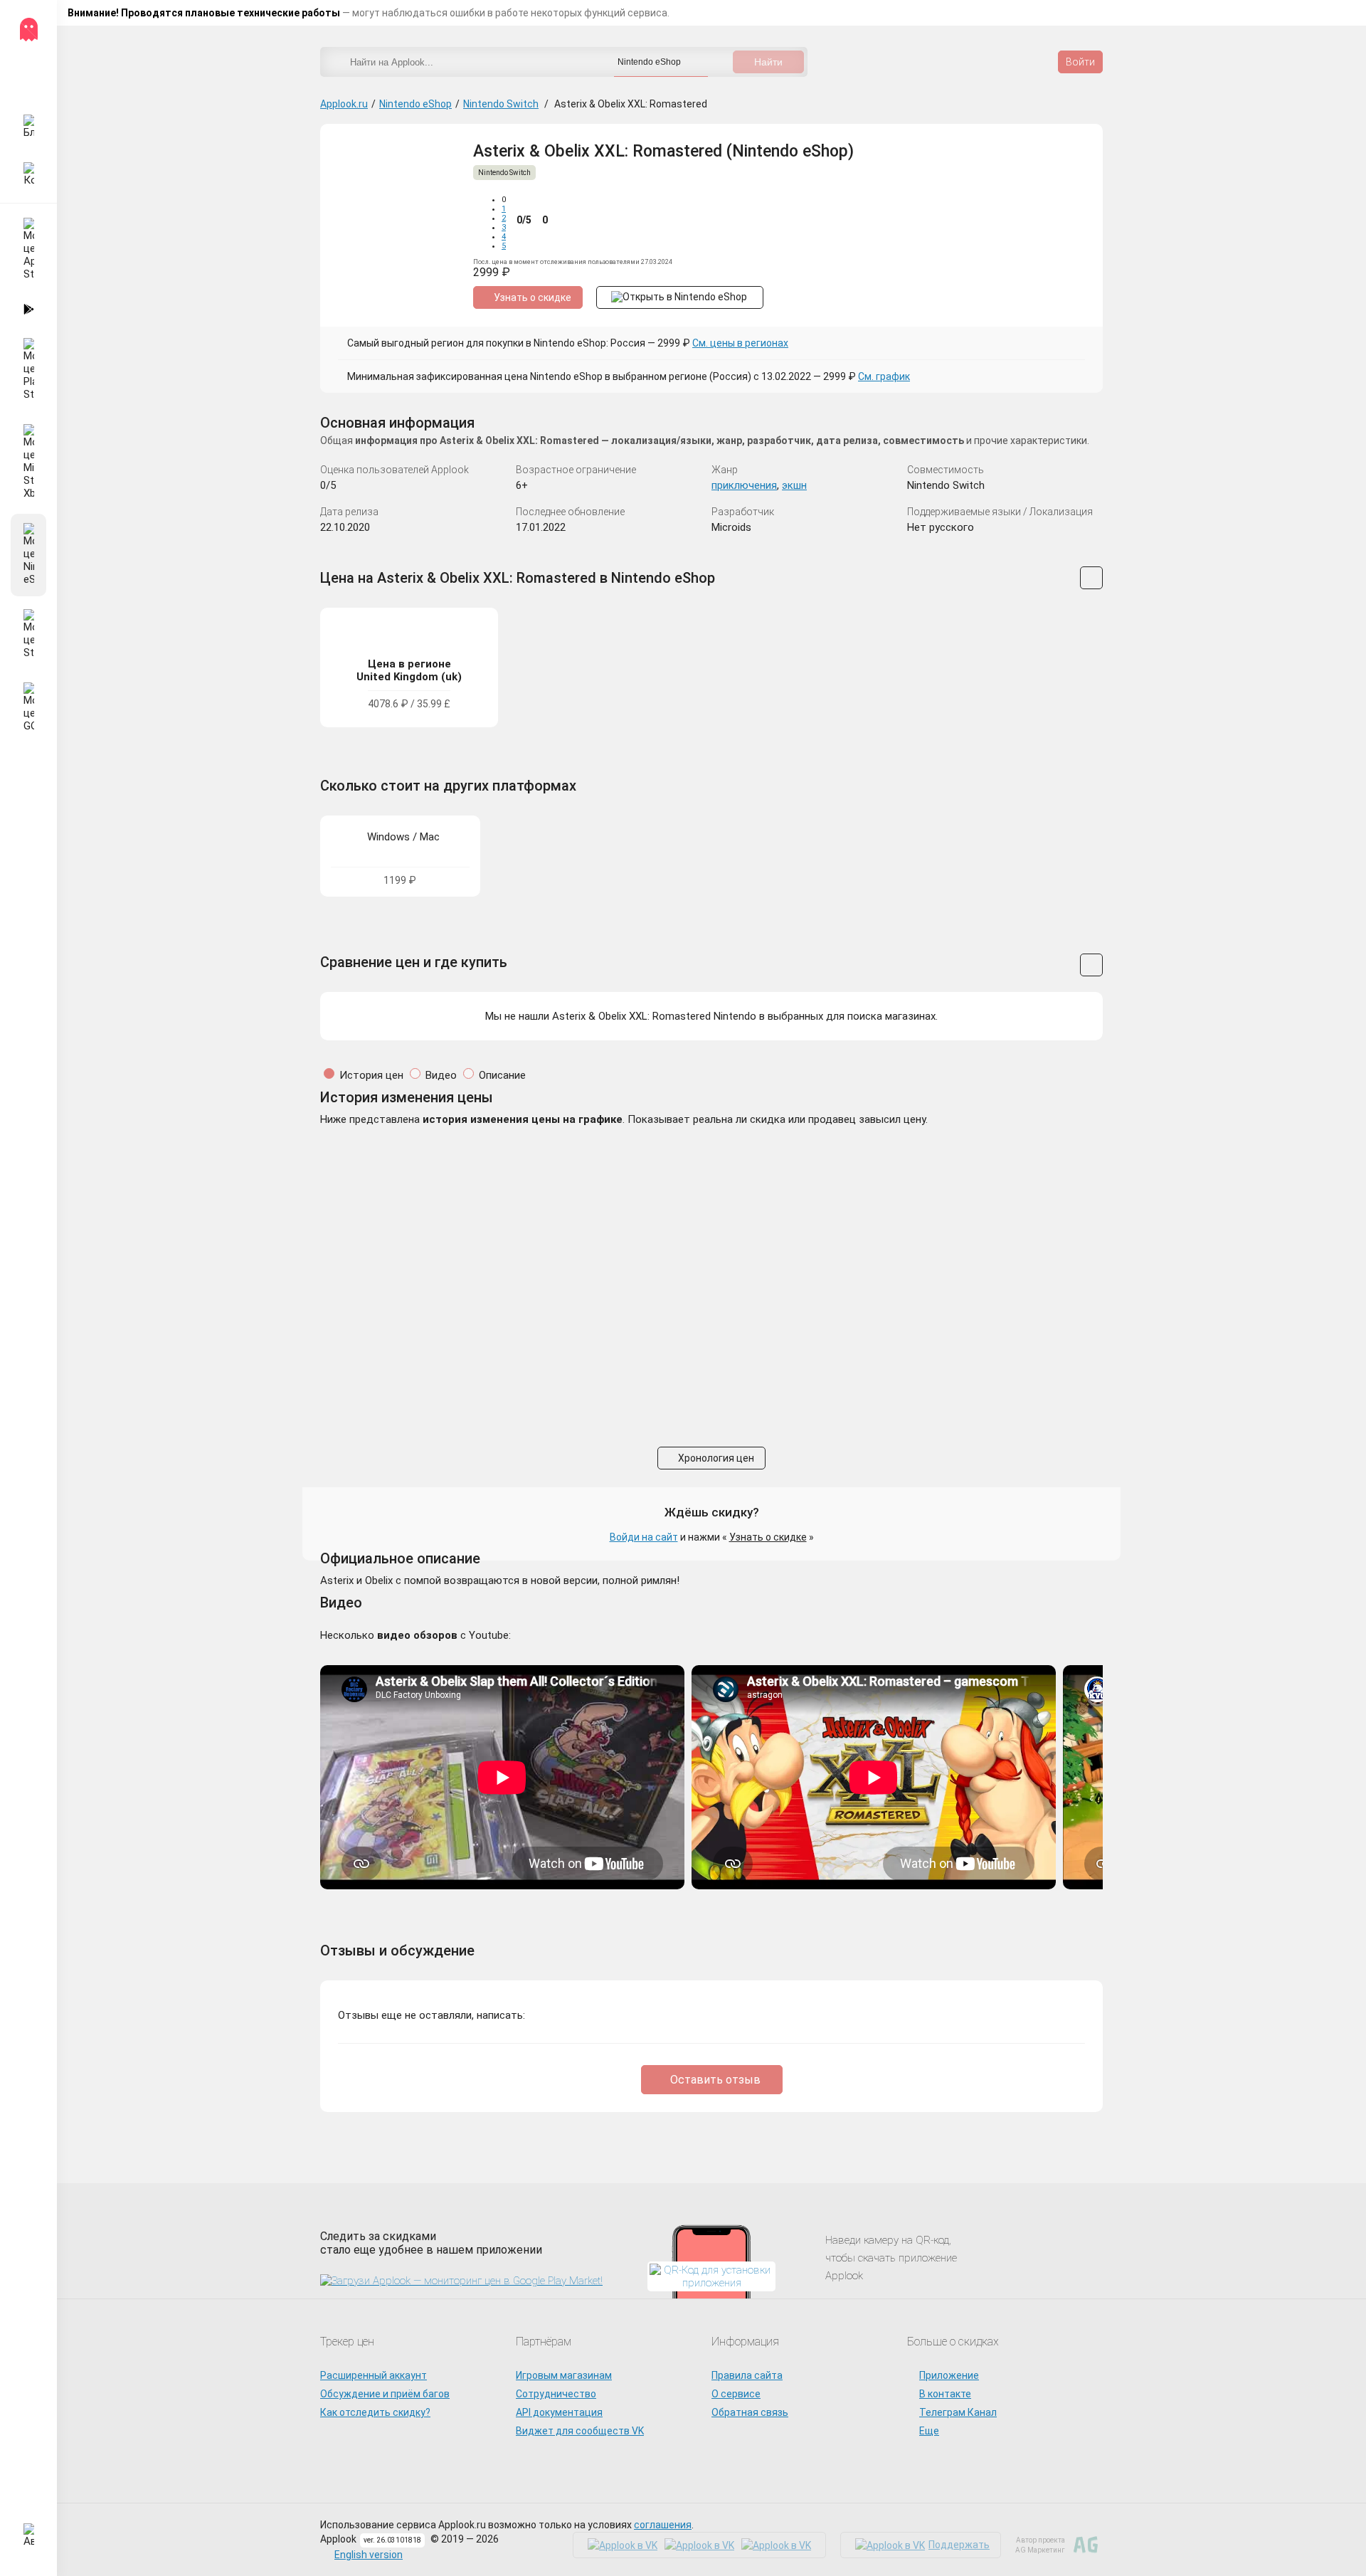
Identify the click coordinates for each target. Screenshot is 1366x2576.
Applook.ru (344, 104)
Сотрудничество (556, 2394)
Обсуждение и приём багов (385, 2394)
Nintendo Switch (501, 104)
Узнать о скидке (768, 1537)
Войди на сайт (644, 1537)
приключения (744, 485)
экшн (794, 485)
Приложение (949, 2375)
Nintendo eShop (415, 104)
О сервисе (736, 2394)
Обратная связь (750, 2412)
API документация (559, 2412)
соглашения (663, 2525)
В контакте (945, 2394)
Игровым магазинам (564, 2375)
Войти (1080, 62)
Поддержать (959, 2545)
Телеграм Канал (958, 2412)
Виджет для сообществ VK (580, 2431)
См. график (884, 376)
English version (369, 2555)
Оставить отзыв (715, 2080)
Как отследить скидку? (375, 2412)
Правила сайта (747, 2375)
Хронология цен (715, 1458)
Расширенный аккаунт (374, 2375)
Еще (929, 2431)
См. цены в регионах (740, 343)
